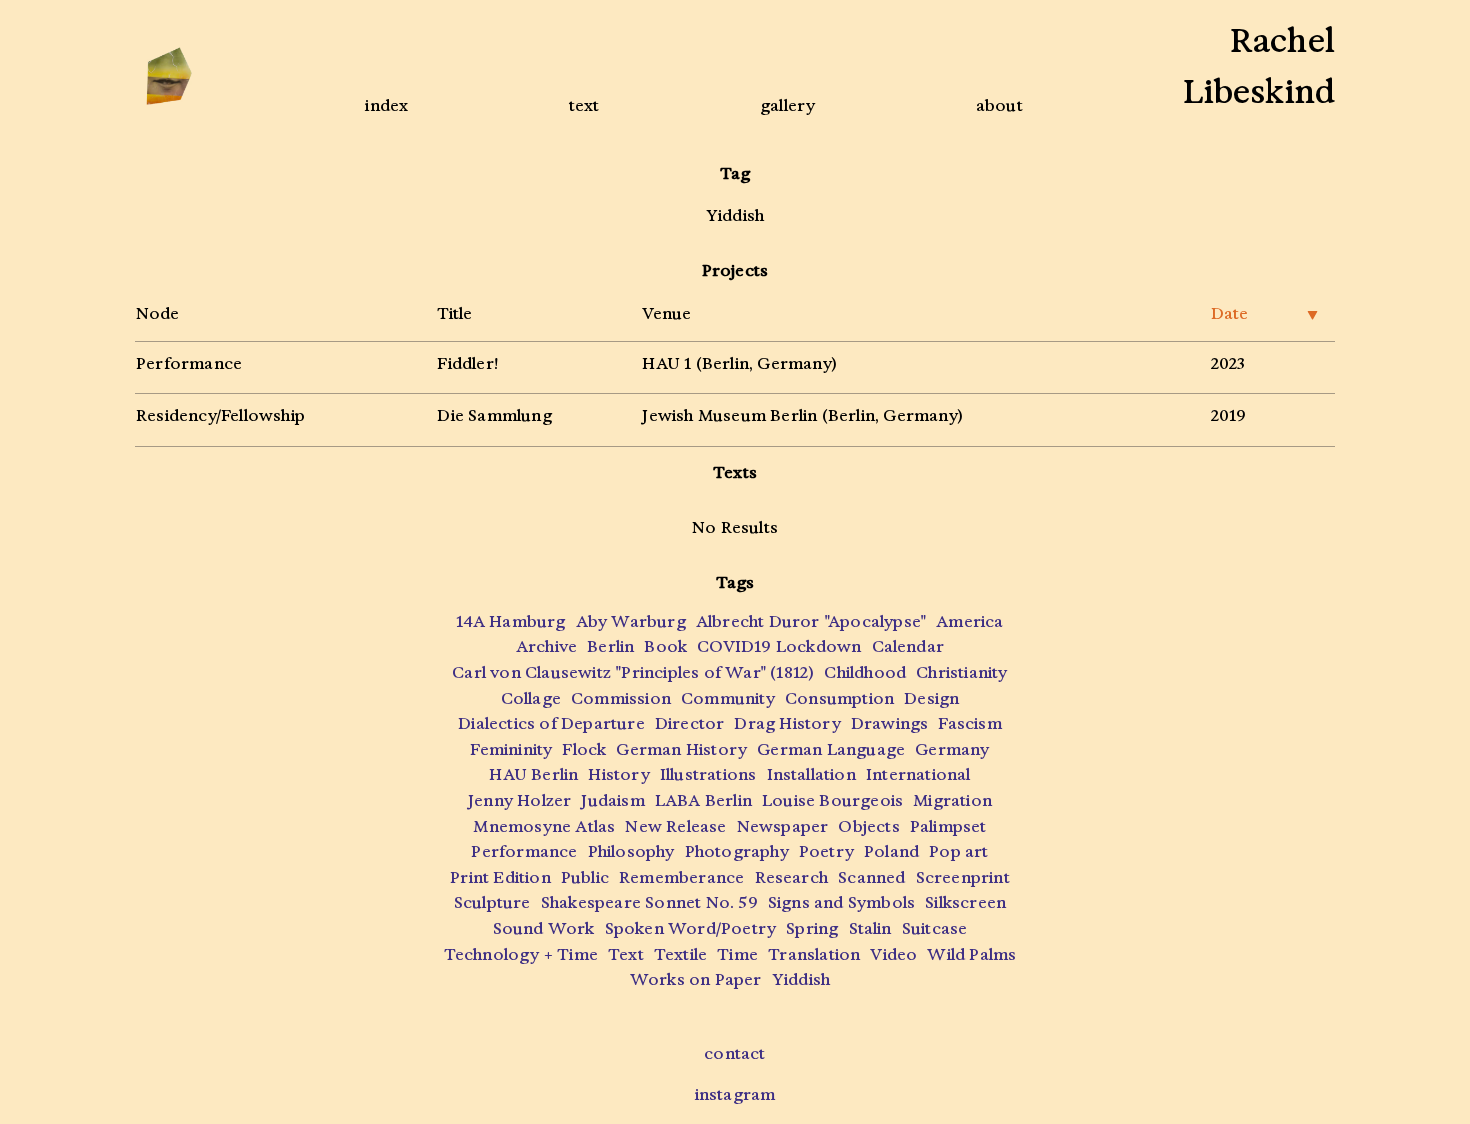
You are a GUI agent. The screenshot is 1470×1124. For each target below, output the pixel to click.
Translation (814, 954)
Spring (812, 928)
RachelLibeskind (1259, 66)
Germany (952, 749)
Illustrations (708, 774)
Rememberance (681, 877)
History (618, 774)
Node (157, 313)
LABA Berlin (703, 800)
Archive (546, 646)
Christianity (961, 672)
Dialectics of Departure (551, 723)
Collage (531, 698)
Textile (680, 954)
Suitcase (935, 928)
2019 (1229, 415)
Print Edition (500, 877)
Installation (811, 774)
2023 (1228, 363)
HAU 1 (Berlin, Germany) (739, 363)
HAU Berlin (533, 774)
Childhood (865, 672)
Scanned (871, 877)
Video (893, 954)
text (584, 105)
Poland (891, 851)
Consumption (839, 698)
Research (792, 877)
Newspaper (783, 826)
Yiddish (801, 979)
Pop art (958, 851)
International (918, 774)
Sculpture (492, 902)
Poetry (826, 851)
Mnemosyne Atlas (544, 826)
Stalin (870, 928)
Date (1264, 313)
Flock (584, 749)
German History (681, 749)
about (999, 105)
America (969, 621)
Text (626, 954)
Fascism (969, 723)
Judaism (612, 800)
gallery (787, 105)
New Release (675, 826)
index (386, 105)
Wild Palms (971, 954)
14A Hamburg (510, 621)
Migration (952, 800)
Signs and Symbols (841, 902)
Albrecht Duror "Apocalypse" (811, 621)
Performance (189, 363)
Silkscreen (965, 902)
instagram (735, 1094)
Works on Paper (696, 979)
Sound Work (544, 928)
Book (665, 646)
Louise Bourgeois (832, 800)
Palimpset (948, 826)
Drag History (787, 723)
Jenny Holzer (519, 800)
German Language (831, 749)
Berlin (610, 646)
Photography (737, 851)
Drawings (890, 723)
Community (728, 698)
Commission (621, 698)
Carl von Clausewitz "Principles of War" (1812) (633, 672)
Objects (868, 826)
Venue (666, 313)
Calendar (908, 646)
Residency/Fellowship (220, 415)
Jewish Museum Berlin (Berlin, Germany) (802, 415)
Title (454, 313)
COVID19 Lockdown (779, 646)
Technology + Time (521, 954)
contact (734, 1053)
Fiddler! (467, 363)
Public (585, 877)
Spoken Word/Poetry (691, 928)
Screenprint (963, 877)
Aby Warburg (631, 621)
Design (931, 698)
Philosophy (631, 851)
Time (737, 954)
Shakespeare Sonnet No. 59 (649, 902)
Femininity (511, 749)
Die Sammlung (494, 415)
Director (690, 723)
